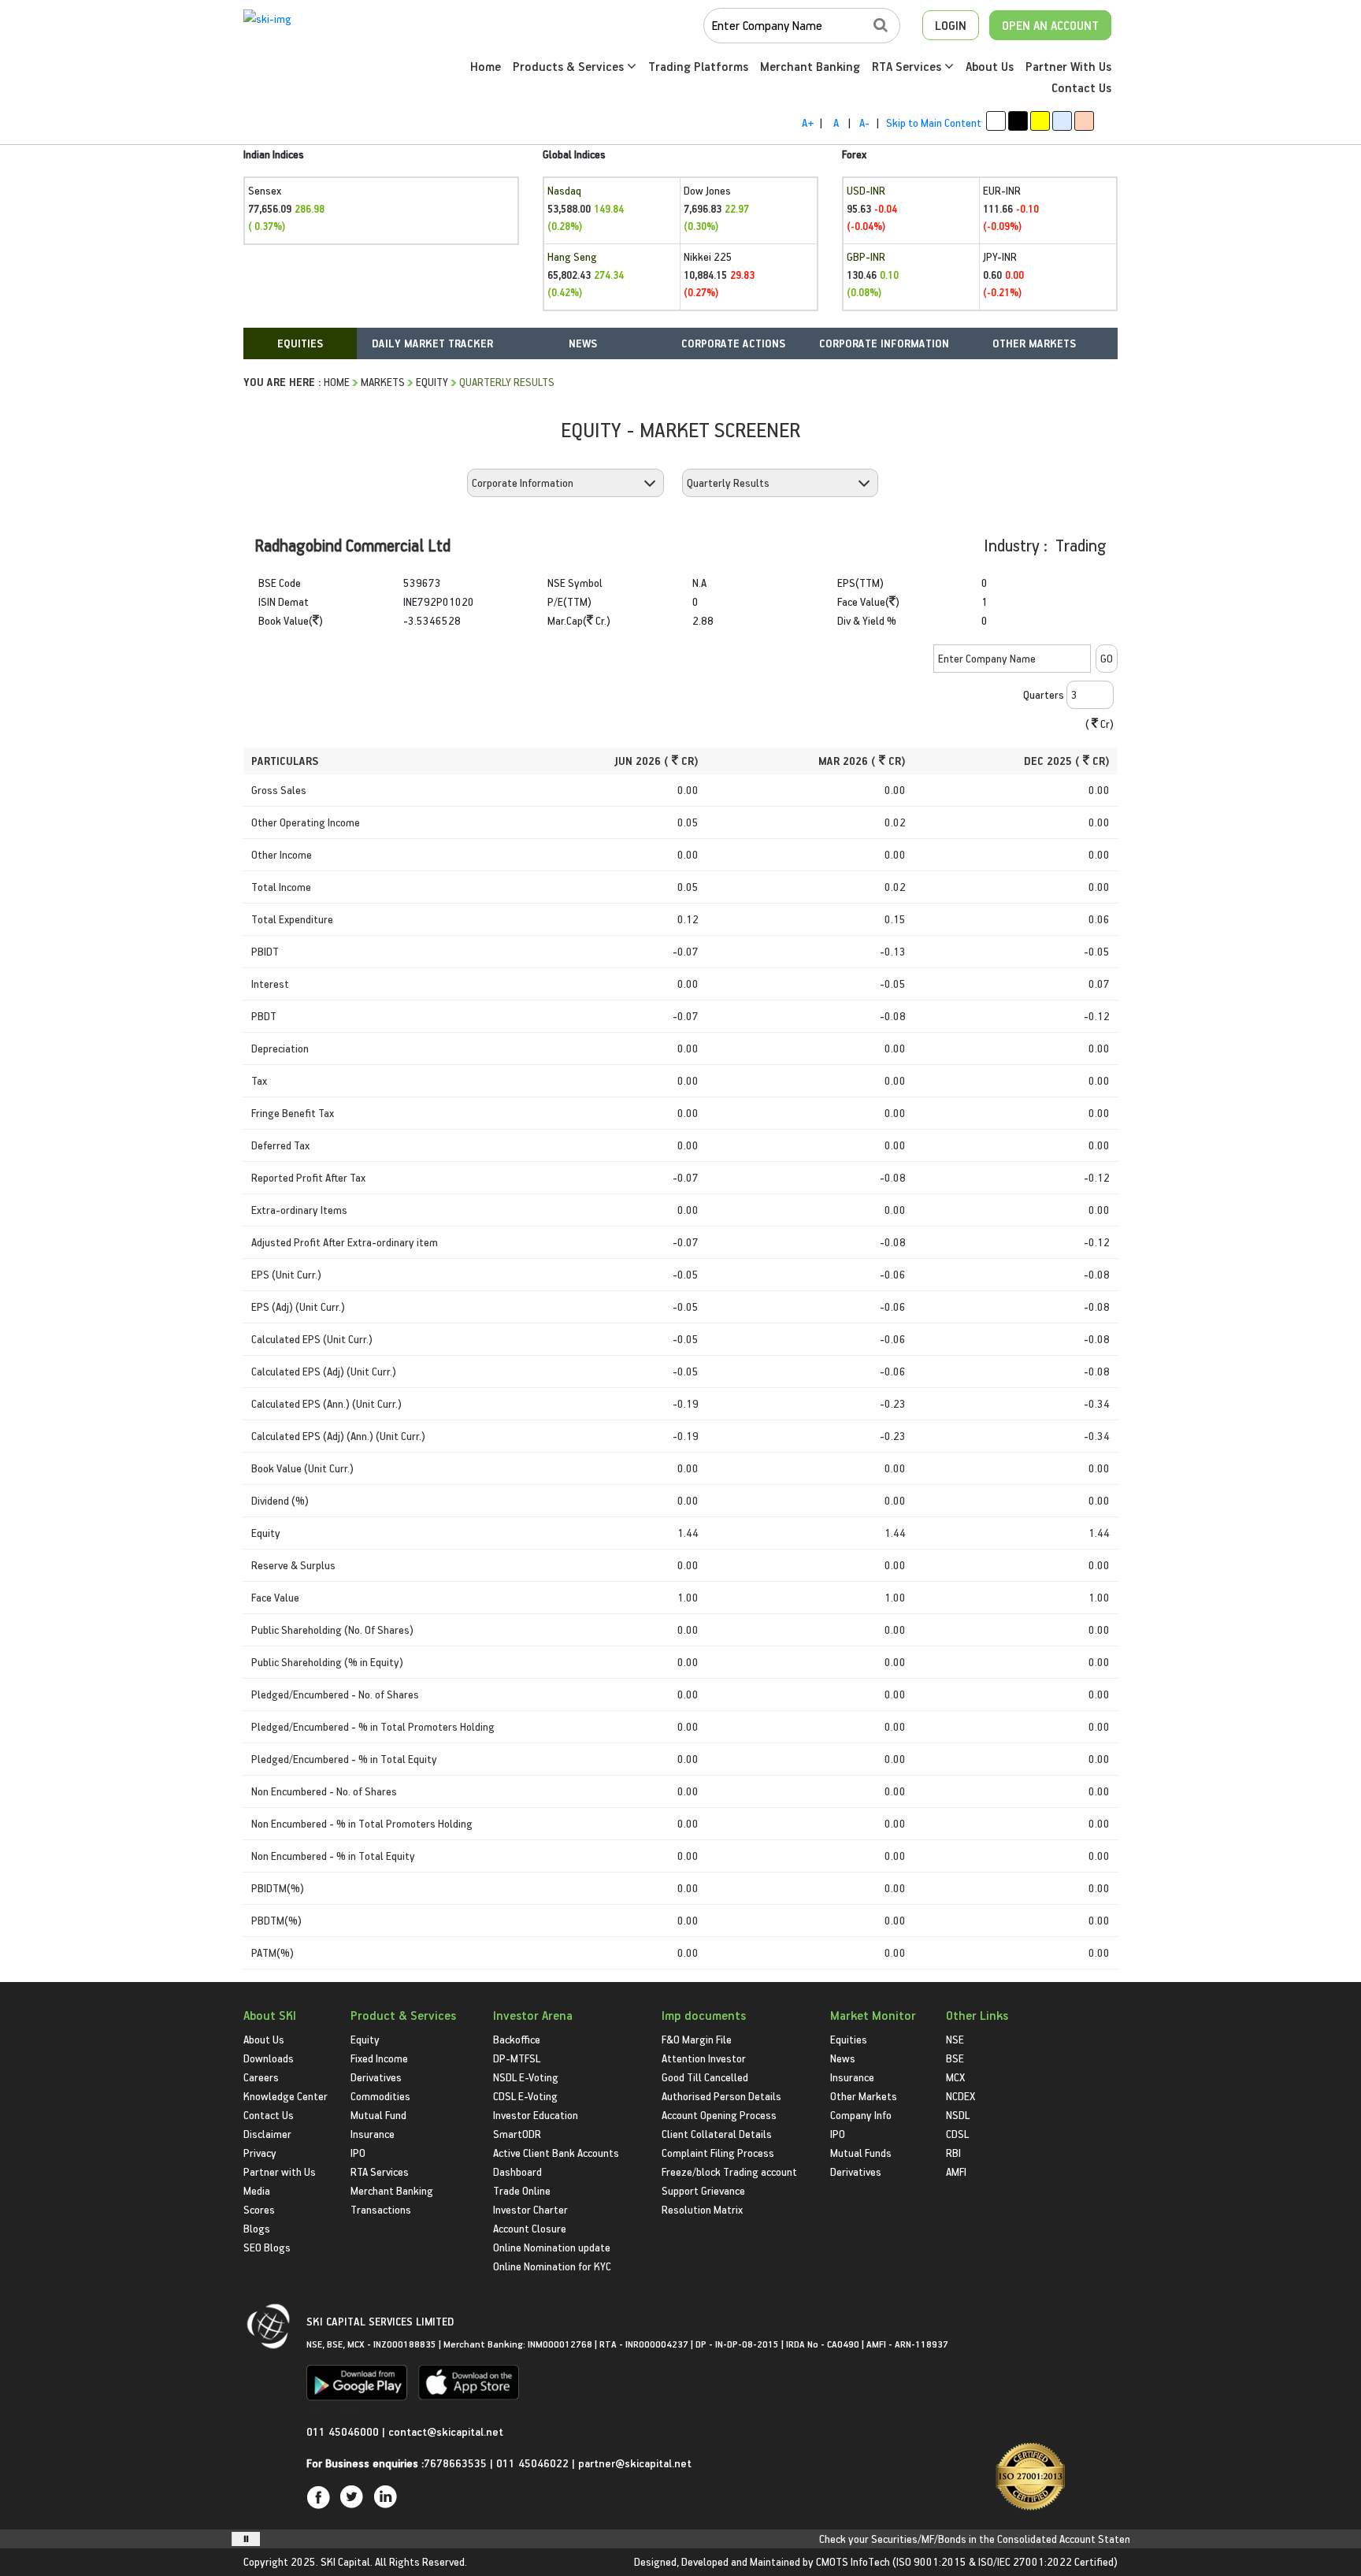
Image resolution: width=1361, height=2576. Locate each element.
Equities (849, 2039)
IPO (358, 2153)
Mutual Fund (378, 2115)
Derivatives (376, 2077)
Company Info (861, 2115)
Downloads (269, 2058)
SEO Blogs (267, 2247)
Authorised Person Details (721, 2096)
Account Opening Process (719, 2115)
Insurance (373, 2134)
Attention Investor (704, 2058)
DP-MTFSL (517, 2058)
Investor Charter (530, 2209)
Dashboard (517, 2171)
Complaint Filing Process (718, 2153)
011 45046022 (534, 2463)
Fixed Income (379, 2058)
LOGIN (951, 25)
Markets (383, 382)
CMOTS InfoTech (853, 2561)
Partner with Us (280, 2171)
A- (864, 122)
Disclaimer (267, 2134)
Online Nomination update (552, 2247)
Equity (432, 382)
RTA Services (908, 66)
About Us (990, 66)
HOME (337, 382)
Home (486, 66)
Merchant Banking (810, 66)
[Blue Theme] (1062, 121)
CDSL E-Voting (525, 2096)
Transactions (381, 2209)
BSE (955, 2058)
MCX (955, 2077)
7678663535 (455, 2463)
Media (257, 2190)
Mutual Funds (861, 2153)
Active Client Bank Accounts (556, 2153)
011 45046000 (344, 2431)
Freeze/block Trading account (729, 2171)
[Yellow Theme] (1040, 121)
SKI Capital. (347, 2561)
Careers (261, 2077)
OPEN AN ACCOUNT (1050, 25)
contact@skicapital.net (446, 2431)
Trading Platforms (698, 66)
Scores (259, 2209)
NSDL (958, 2115)
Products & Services (570, 66)
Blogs (257, 2228)
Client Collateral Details (717, 2134)
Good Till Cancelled (705, 2077)
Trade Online (522, 2190)
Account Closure (530, 2228)
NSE (955, 2039)
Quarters (1044, 694)
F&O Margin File (697, 2039)
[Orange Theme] (1084, 121)
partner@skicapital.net (635, 2463)
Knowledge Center (286, 2096)
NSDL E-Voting (526, 2077)
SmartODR (517, 2134)
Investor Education (536, 2115)
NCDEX (960, 2096)
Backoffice (517, 2039)
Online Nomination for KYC (552, 2266)
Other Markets (864, 2096)
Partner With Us (1068, 66)
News (843, 2058)
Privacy (260, 2153)
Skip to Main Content (934, 122)
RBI (953, 2153)
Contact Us (1081, 87)
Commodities (380, 2096)
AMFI (956, 2171)
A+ (808, 122)
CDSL (957, 2134)
